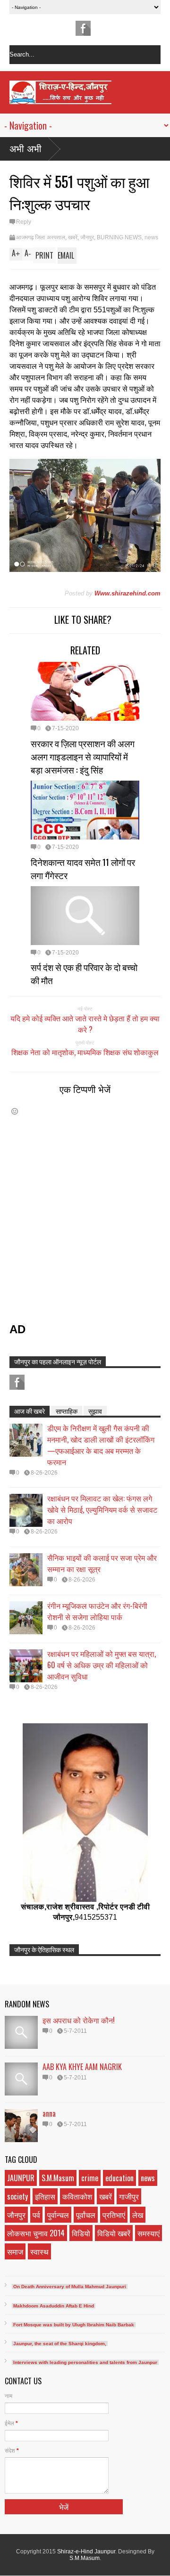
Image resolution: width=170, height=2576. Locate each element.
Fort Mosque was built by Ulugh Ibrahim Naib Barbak (74, 2325)
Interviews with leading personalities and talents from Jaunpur (85, 2362)
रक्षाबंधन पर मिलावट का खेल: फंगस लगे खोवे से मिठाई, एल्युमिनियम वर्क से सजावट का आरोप (102, 1509)
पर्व (36, 2215)
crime (90, 2178)
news (151, 237)
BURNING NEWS (119, 237)
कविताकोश (77, 2196)
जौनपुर (87, 237)
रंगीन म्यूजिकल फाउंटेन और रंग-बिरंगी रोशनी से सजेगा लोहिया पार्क (97, 1611)
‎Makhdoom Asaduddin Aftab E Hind (54, 2306)
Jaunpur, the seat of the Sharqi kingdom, (60, 2344)
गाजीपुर (129, 2196)
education (119, 2178)
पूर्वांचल (86, 2215)
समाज (15, 2251)
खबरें (73, 237)
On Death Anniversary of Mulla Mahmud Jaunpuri (70, 2287)
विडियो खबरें (114, 2233)
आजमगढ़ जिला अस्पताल (41, 237)
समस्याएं (149, 2233)
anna (49, 2113)
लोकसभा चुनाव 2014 (36, 2233)
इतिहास (45, 2196)
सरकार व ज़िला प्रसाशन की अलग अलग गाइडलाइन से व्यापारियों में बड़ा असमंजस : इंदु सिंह (83, 756)
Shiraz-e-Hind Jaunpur (86, 2552)
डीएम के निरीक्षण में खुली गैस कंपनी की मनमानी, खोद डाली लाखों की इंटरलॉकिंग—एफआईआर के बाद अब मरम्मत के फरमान (101, 1445)
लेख (138, 2215)
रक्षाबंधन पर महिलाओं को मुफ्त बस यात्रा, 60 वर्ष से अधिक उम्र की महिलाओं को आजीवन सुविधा (102, 1665)
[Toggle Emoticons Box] (15, 1111)
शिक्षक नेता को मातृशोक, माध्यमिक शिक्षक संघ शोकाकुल (85, 1052)
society (17, 2196)
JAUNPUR (21, 2178)
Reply (24, 222)
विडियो (81, 2233)
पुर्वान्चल (58, 2215)
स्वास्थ (39, 2251)
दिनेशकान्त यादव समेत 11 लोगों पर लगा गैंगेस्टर (83, 868)
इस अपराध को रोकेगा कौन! (79, 2020)
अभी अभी (25, 149)
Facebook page (83, 28)
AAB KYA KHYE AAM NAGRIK (82, 2067)
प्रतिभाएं (114, 2215)
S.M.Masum (58, 2178)
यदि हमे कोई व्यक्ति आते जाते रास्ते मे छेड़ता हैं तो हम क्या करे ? (85, 1024)
